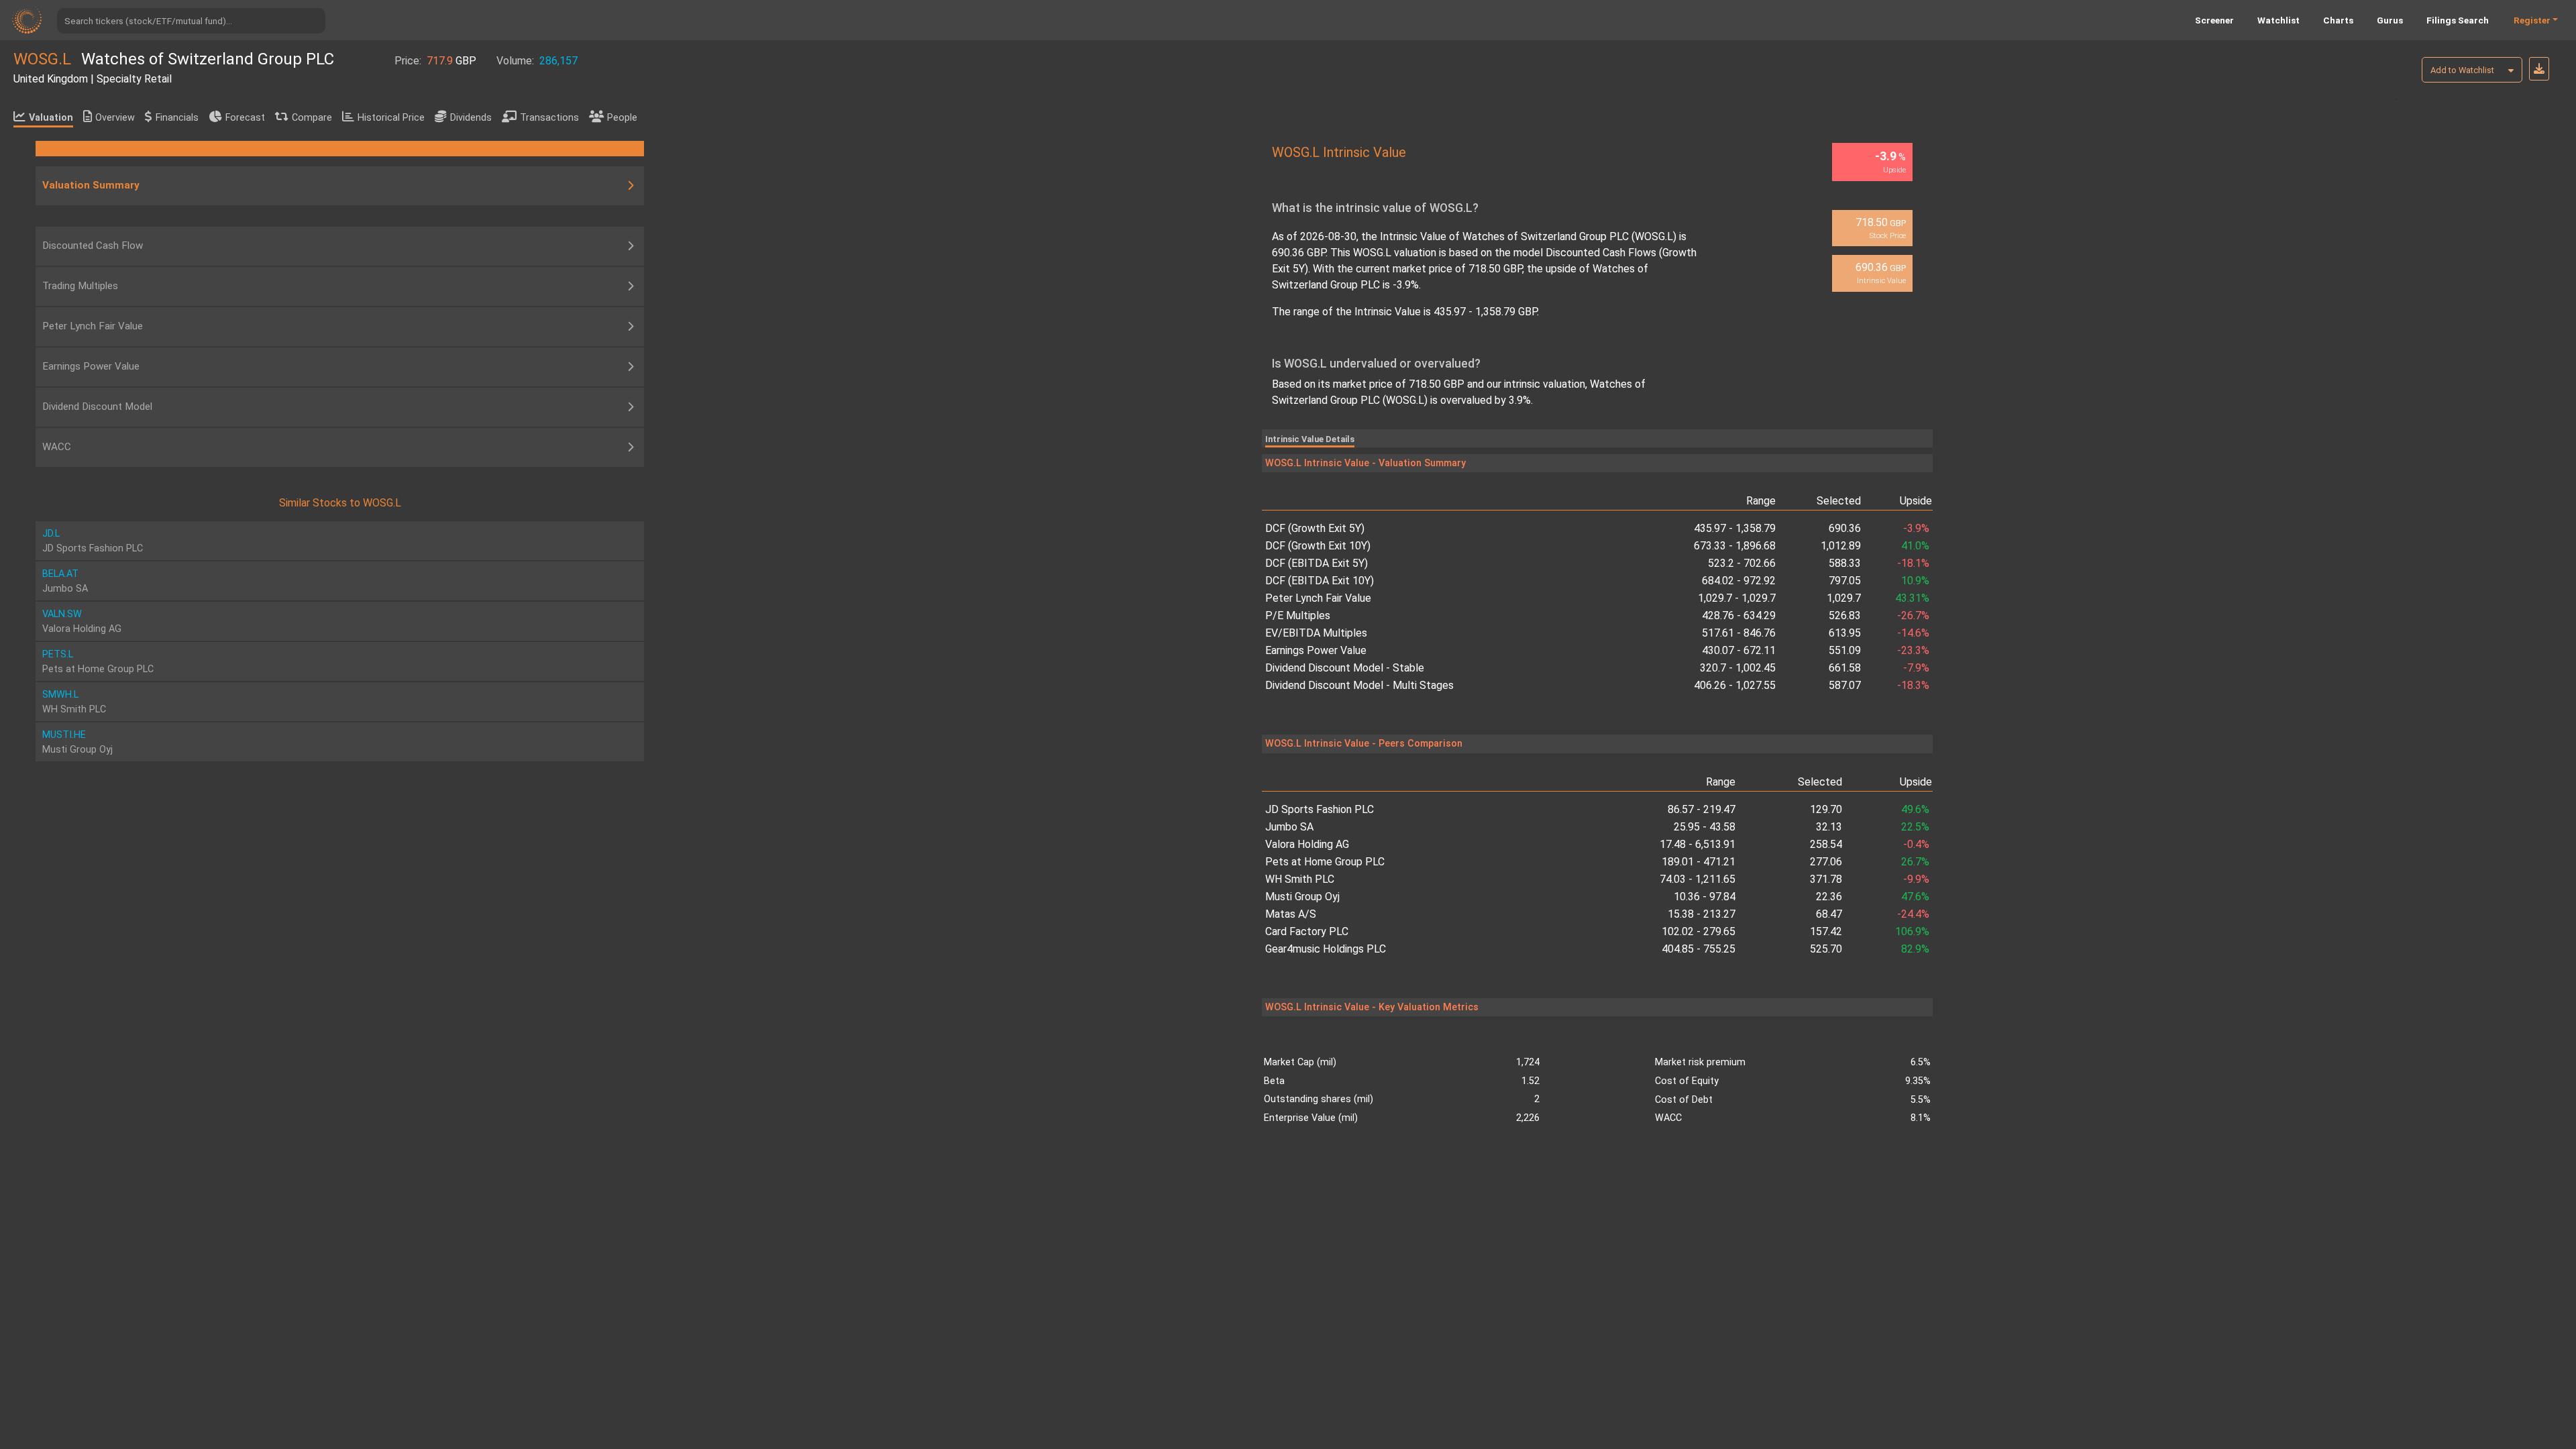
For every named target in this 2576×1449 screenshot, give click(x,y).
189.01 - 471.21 (1699, 862)
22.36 (1829, 897)
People (622, 118)
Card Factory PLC (1307, 931)
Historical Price (391, 118)
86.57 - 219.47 (1702, 809)
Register (2532, 20)
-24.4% (1913, 914)
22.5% (1915, 827)
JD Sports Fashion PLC (1320, 809)
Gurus (2390, 20)
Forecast (245, 118)
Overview (115, 118)
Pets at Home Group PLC (1325, 862)
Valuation (51, 118)
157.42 (1826, 931)
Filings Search (2458, 20)
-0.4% (1916, 844)
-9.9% (1916, 879)
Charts (2338, 20)
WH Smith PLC (1300, 879)
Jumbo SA (1289, 827)
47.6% (1915, 897)
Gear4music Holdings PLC (1326, 949)
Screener (2214, 20)
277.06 (1826, 862)
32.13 (1829, 827)
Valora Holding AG (1307, 844)
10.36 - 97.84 (1705, 897)
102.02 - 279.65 (1699, 931)
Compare (312, 118)
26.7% (1915, 862)
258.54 (1826, 844)
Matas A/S (1291, 914)
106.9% (1912, 931)
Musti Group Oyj (1302, 897)
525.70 (1826, 949)
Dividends (471, 118)
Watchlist (2278, 20)
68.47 (1829, 914)
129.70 (1826, 809)
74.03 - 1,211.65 (1698, 879)
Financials (177, 118)
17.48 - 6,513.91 (1698, 844)
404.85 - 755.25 (1699, 949)
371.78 (1826, 879)
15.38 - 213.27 (1702, 914)
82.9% (1915, 949)
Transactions (549, 118)
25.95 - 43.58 (1705, 827)
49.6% (1915, 809)
